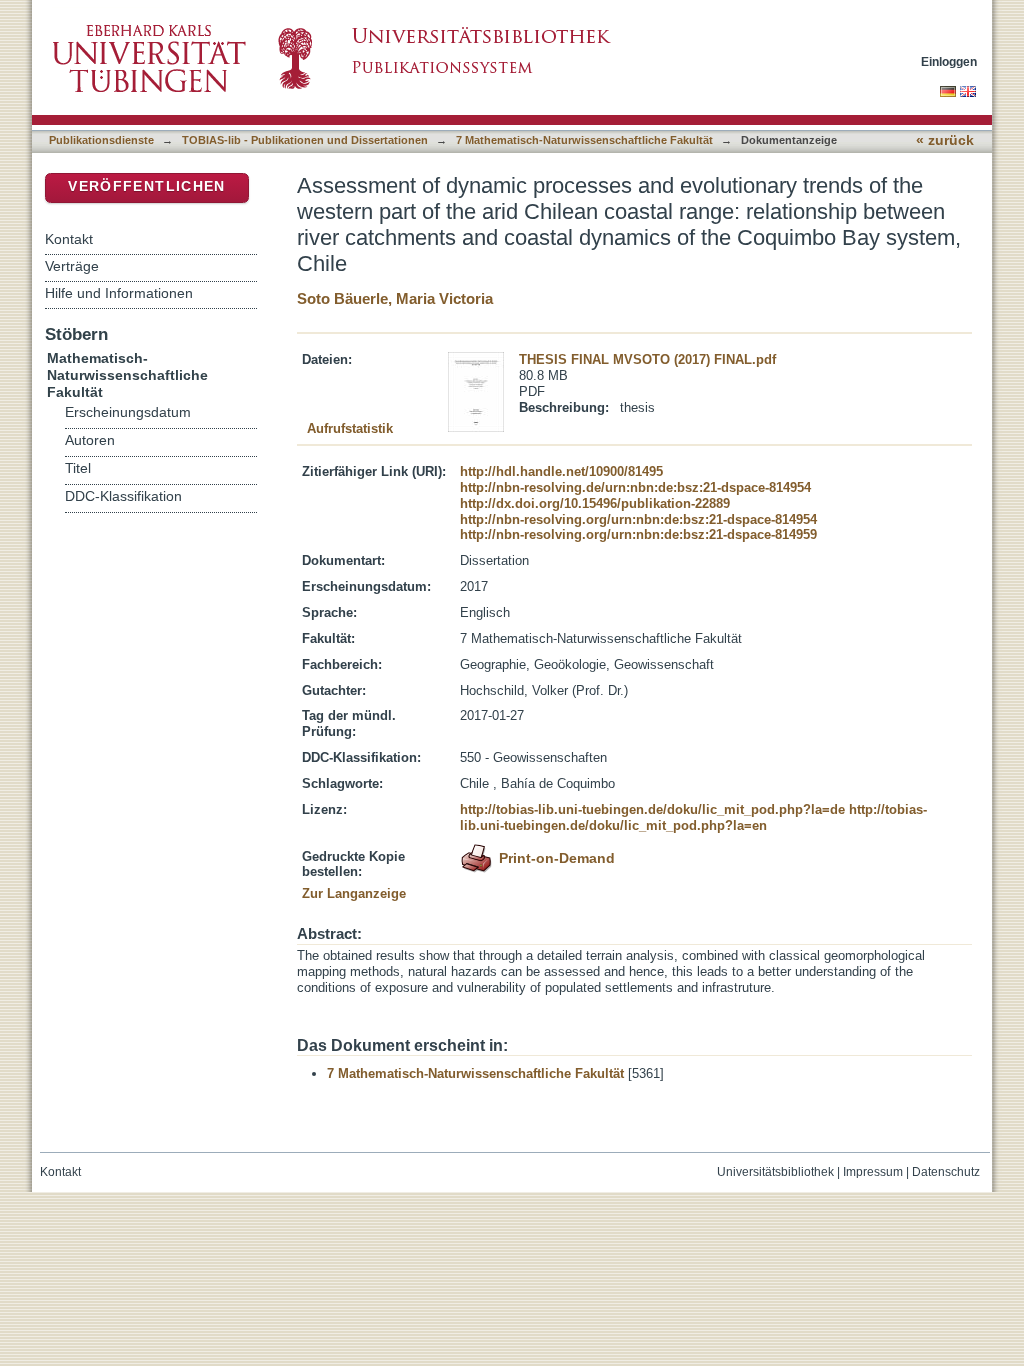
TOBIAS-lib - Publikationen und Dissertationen (305, 140)
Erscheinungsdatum (128, 412)
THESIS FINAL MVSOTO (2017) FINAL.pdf (647, 359)
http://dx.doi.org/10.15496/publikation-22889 (595, 503)
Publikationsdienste (101, 140)
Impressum (873, 1172)
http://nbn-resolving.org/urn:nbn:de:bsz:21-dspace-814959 (638, 534)
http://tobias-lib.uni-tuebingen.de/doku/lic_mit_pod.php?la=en (693, 817)
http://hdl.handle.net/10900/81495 (561, 471)
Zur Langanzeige (354, 893)
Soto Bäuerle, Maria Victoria (395, 298)
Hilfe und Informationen (119, 293)
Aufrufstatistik (350, 428)
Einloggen (949, 61)
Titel (78, 468)
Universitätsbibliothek (775, 1172)
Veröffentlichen (146, 186)
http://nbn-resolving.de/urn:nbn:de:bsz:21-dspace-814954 (635, 487)
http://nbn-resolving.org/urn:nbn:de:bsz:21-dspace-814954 (638, 519)
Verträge (72, 266)
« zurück (945, 140)
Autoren (90, 440)
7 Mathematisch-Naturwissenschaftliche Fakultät (584, 140)
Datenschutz (946, 1172)
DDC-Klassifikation (123, 496)
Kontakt (69, 239)
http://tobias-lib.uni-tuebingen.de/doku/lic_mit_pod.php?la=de (652, 809)
